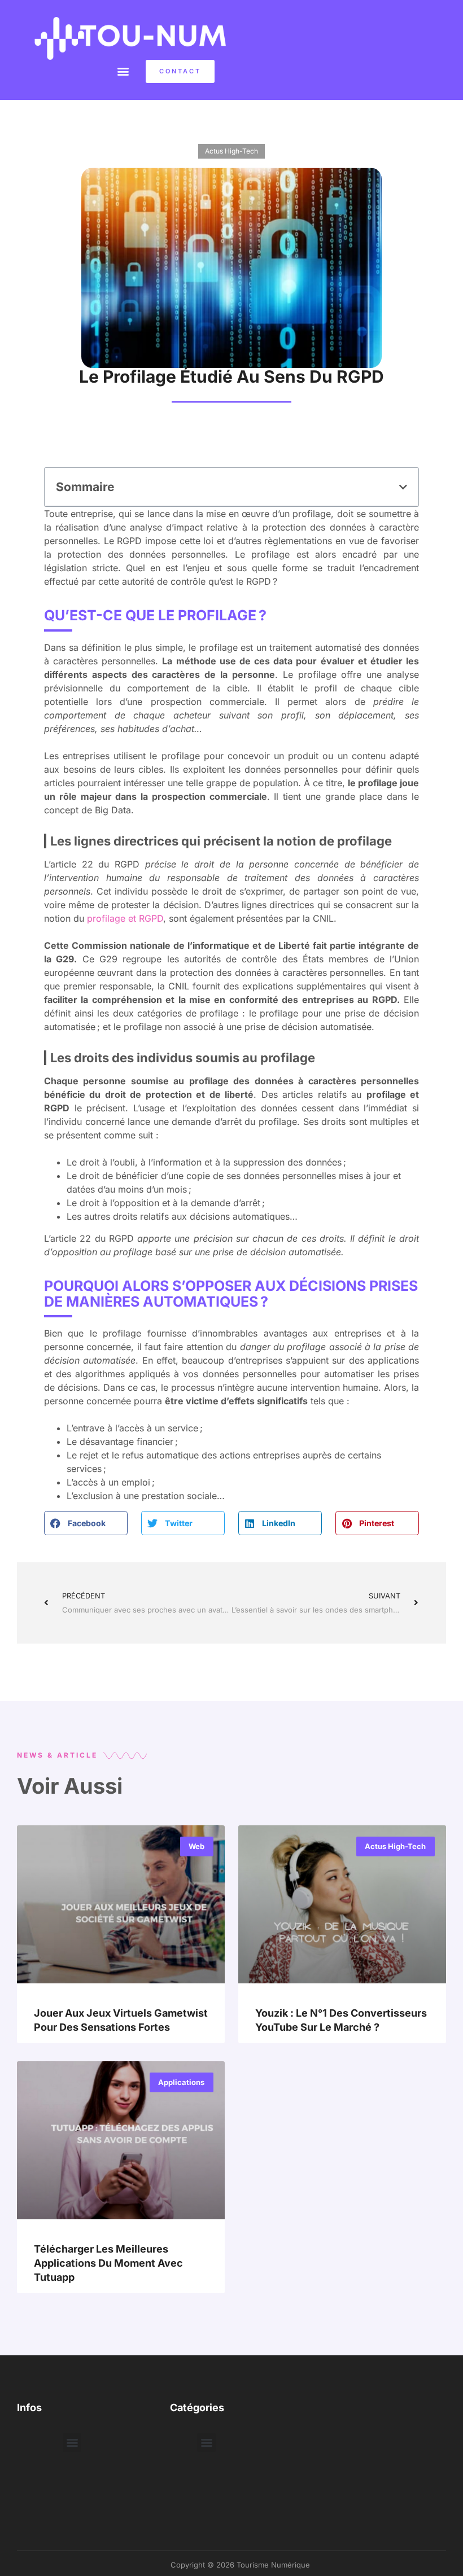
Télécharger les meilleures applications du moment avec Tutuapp (108, 2263)
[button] (123, 71)
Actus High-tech (231, 151)
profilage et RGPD (125, 918)
